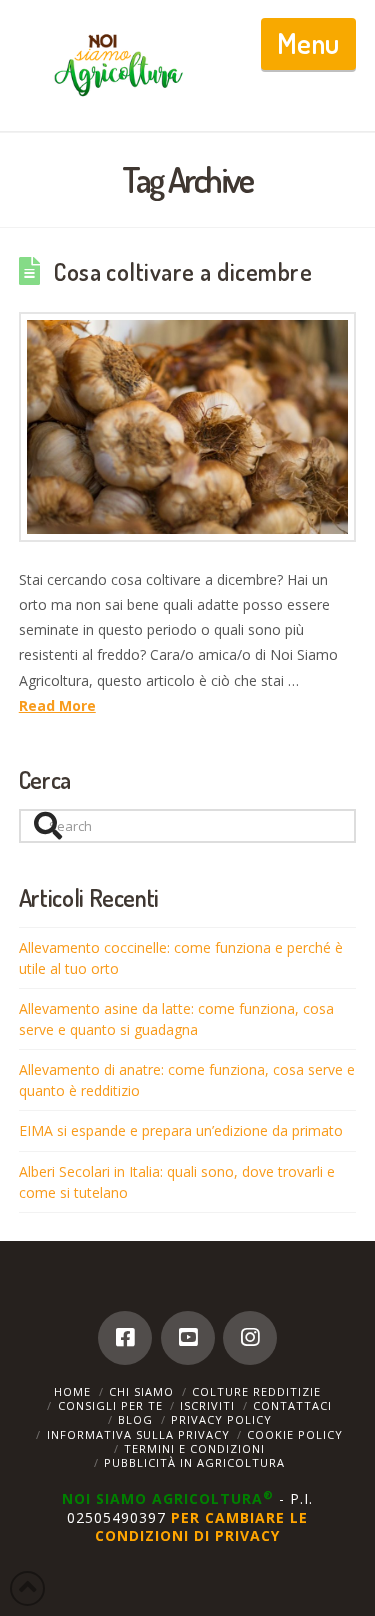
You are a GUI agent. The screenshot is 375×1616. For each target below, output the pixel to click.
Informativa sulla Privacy (138, 1434)
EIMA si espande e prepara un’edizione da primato (181, 1130)
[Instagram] (250, 1338)
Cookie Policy (295, 1434)
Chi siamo (141, 1391)
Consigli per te (110, 1405)
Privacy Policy (221, 1419)
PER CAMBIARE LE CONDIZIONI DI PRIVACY (201, 1526)
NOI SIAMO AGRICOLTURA (168, 1498)
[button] (308, 44)
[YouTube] (188, 1338)
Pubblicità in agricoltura (194, 1462)
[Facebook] (125, 1338)
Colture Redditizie (256, 1391)
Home (72, 1391)
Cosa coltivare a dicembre (183, 272)
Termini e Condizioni (194, 1448)
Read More (57, 705)
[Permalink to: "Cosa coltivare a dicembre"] (188, 427)
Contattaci (292, 1405)
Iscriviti (207, 1405)
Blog (135, 1419)
